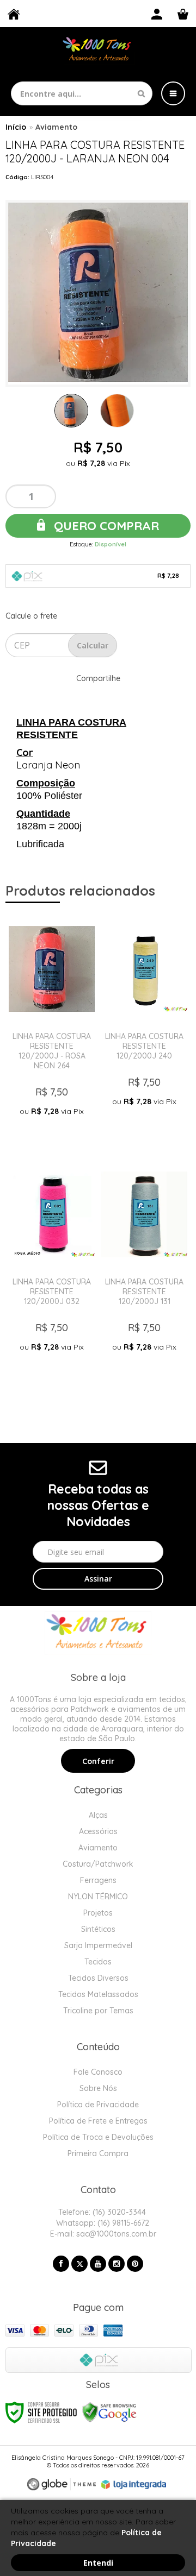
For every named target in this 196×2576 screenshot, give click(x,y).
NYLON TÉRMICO (98, 1897)
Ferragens (98, 1880)
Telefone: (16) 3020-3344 (101, 2212)
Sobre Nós (98, 2088)
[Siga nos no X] (79, 2264)
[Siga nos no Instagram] (117, 2264)
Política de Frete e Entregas (98, 2121)
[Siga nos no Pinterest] (135, 2264)
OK (93, 645)
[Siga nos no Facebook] (61, 2264)
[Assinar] (98, 1579)
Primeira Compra (98, 2153)
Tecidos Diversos (98, 1978)
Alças (98, 1815)
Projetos (98, 1913)
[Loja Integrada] (134, 2485)
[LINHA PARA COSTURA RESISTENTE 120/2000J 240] (144, 1030)
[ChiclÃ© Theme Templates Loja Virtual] (62, 2484)
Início (16, 127)
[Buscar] (141, 93)
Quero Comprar (105, 526)
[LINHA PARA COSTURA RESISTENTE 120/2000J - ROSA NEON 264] (52, 1030)
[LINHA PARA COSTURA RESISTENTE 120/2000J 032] (52, 1276)
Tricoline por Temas (98, 2011)
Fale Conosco (98, 2072)
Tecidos (98, 1962)
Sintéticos (98, 1929)
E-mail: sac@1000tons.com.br (102, 2234)
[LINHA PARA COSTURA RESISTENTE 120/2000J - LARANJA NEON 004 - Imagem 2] (117, 411)
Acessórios (98, 1831)
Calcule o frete (31, 616)
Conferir (98, 1761)
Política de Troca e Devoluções (98, 2137)
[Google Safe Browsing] (109, 2412)
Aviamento (56, 127)
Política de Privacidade (98, 2105)
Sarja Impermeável (98, 1945)
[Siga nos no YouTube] (98, 2264)
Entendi (98, 2563)
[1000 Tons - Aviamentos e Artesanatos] (98, 50)
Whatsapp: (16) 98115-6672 (102, 2223)
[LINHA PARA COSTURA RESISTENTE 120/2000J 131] (144, 1276)
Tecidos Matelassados (98, 1994)
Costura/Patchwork (98, 1864)
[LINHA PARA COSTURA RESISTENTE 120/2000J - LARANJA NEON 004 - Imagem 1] (71, 411)
